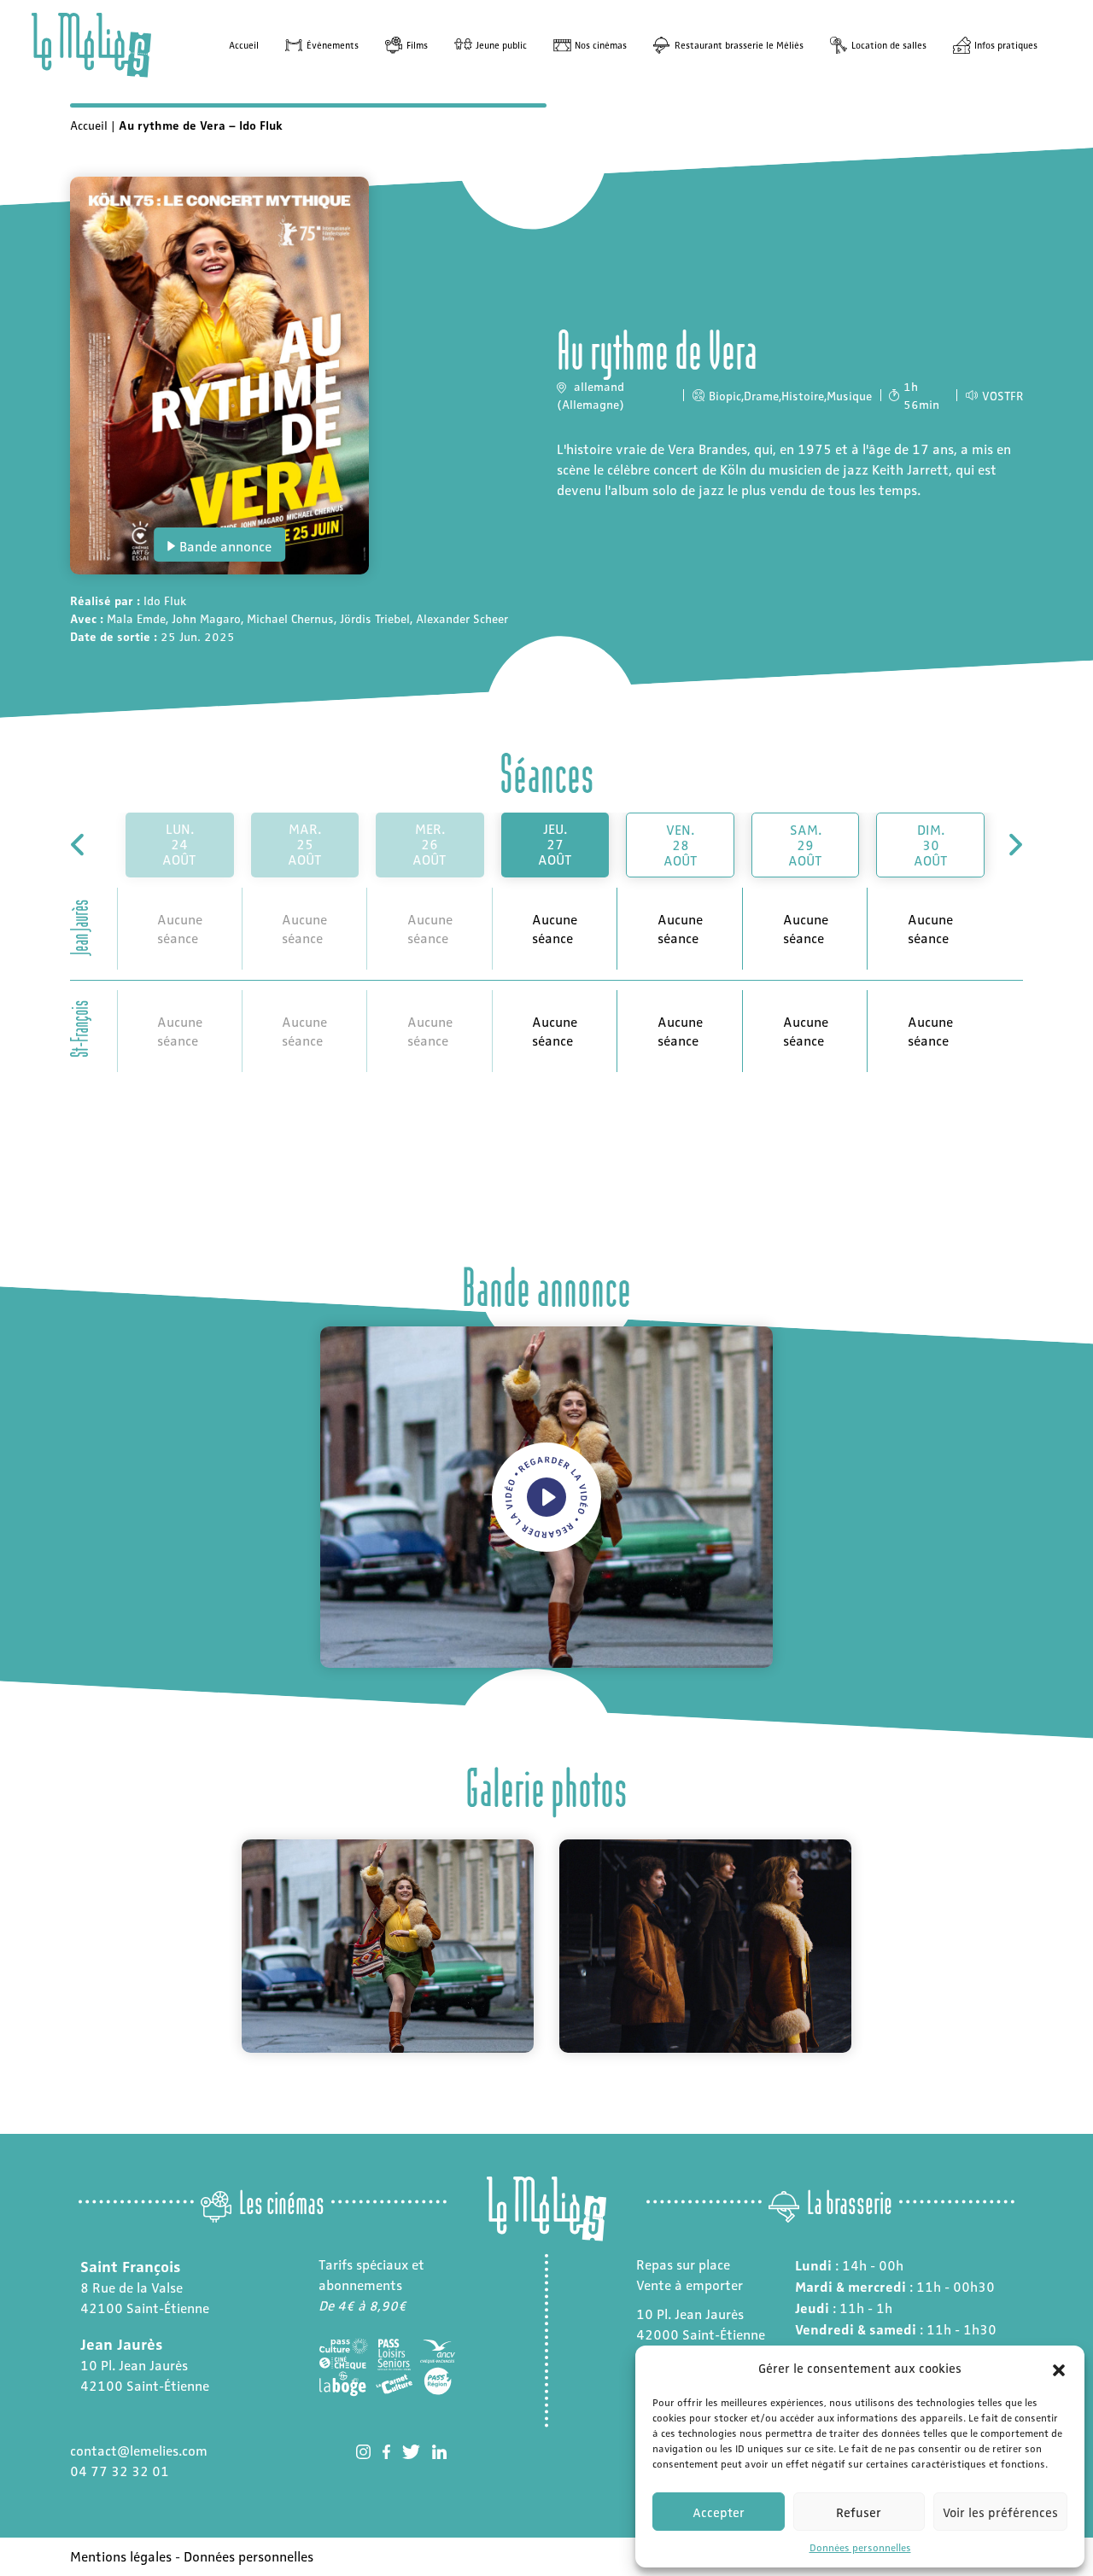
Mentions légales (121, 2556)
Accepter (719, 2512)
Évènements (333, 45)
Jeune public (501, 45)
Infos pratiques (1006, 45)
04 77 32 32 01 (120, 2471)
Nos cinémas (601, 45)
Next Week (1014, 845)
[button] (1059, 2368)
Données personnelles (860, 2547)
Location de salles (889, 45)
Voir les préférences (1000, 2512)
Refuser (859, 2512)
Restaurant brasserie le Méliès (739, 45)
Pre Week (79, 845)
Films (417, 45)
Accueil (244, 45)
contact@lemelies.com (139, 2450)
